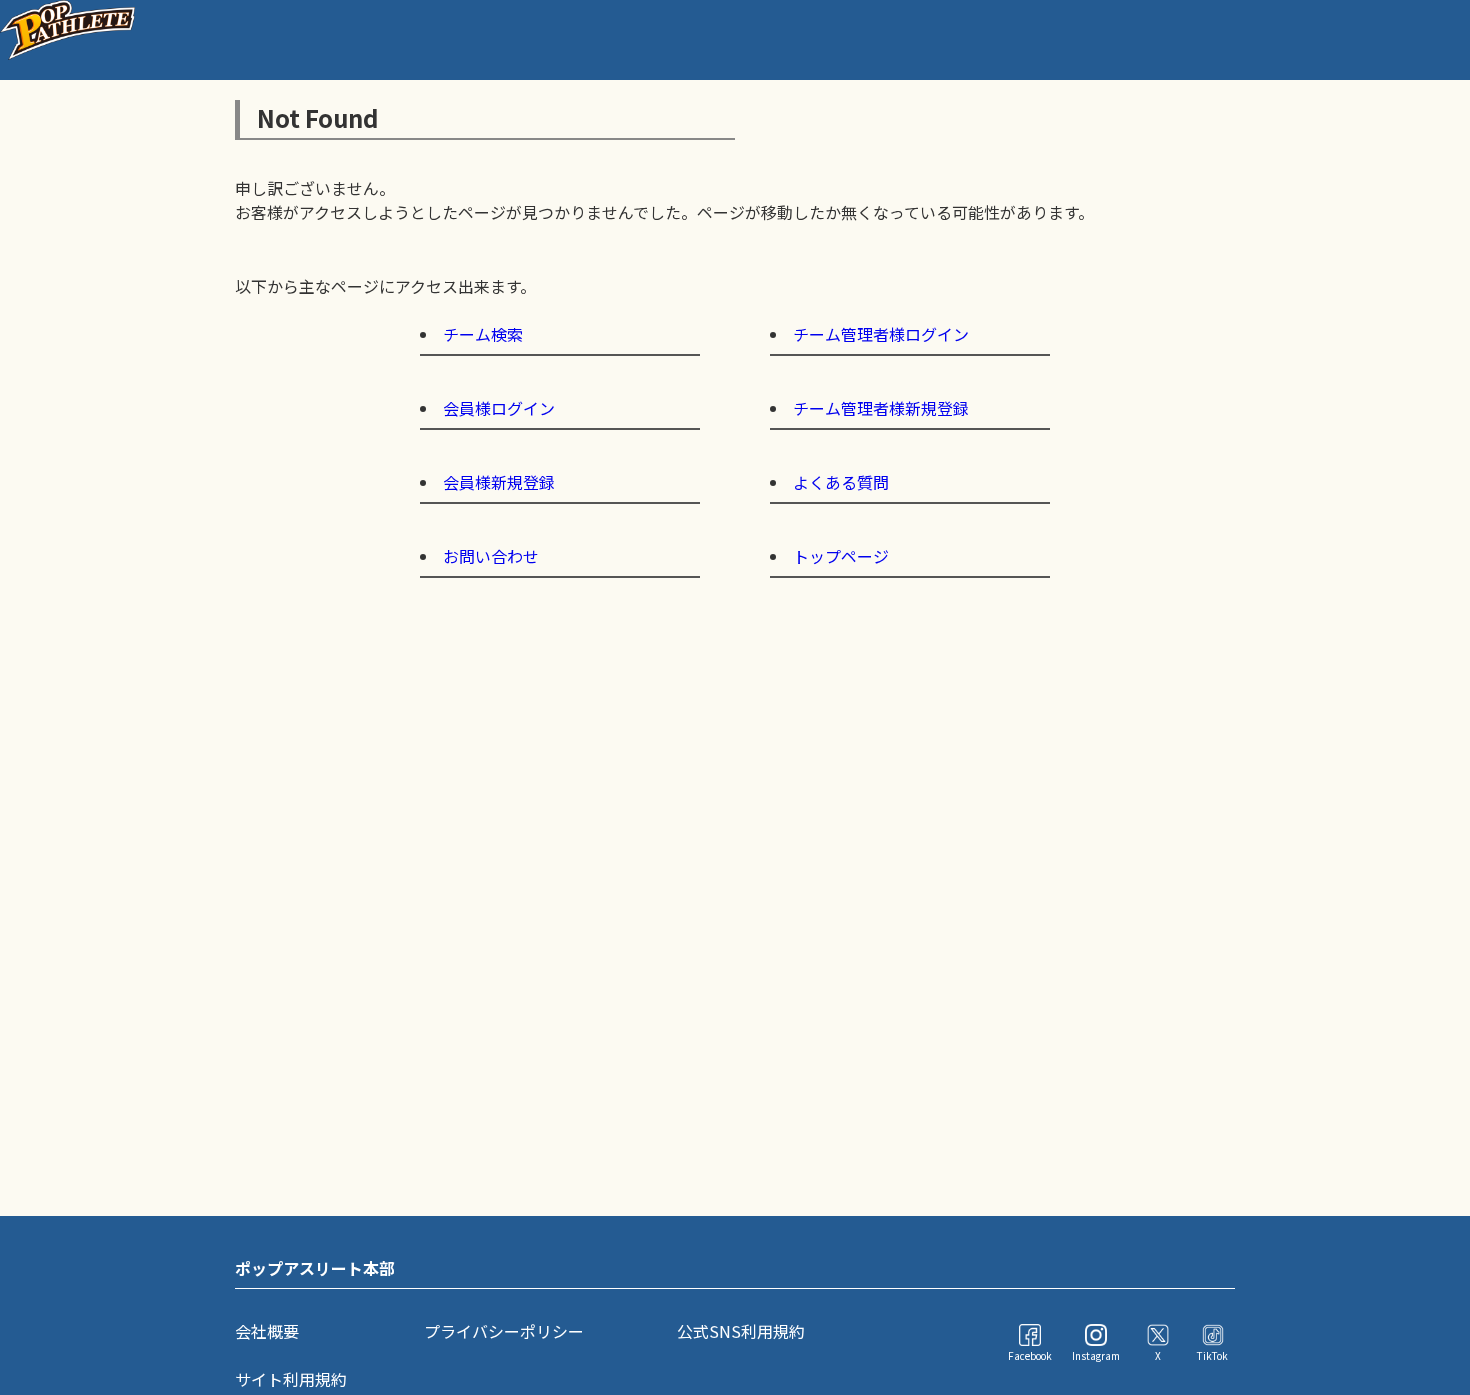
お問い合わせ (491, 556)
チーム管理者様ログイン (881, 334)
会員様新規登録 (499, 482)
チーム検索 (483, 334)
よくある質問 (841, 482)
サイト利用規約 (291, 1379)
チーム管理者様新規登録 (881, 408)
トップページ (841, 556)
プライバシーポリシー (504, 1331)
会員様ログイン (499, 408)
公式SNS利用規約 (741, 1331)
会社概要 (267, 1331)
